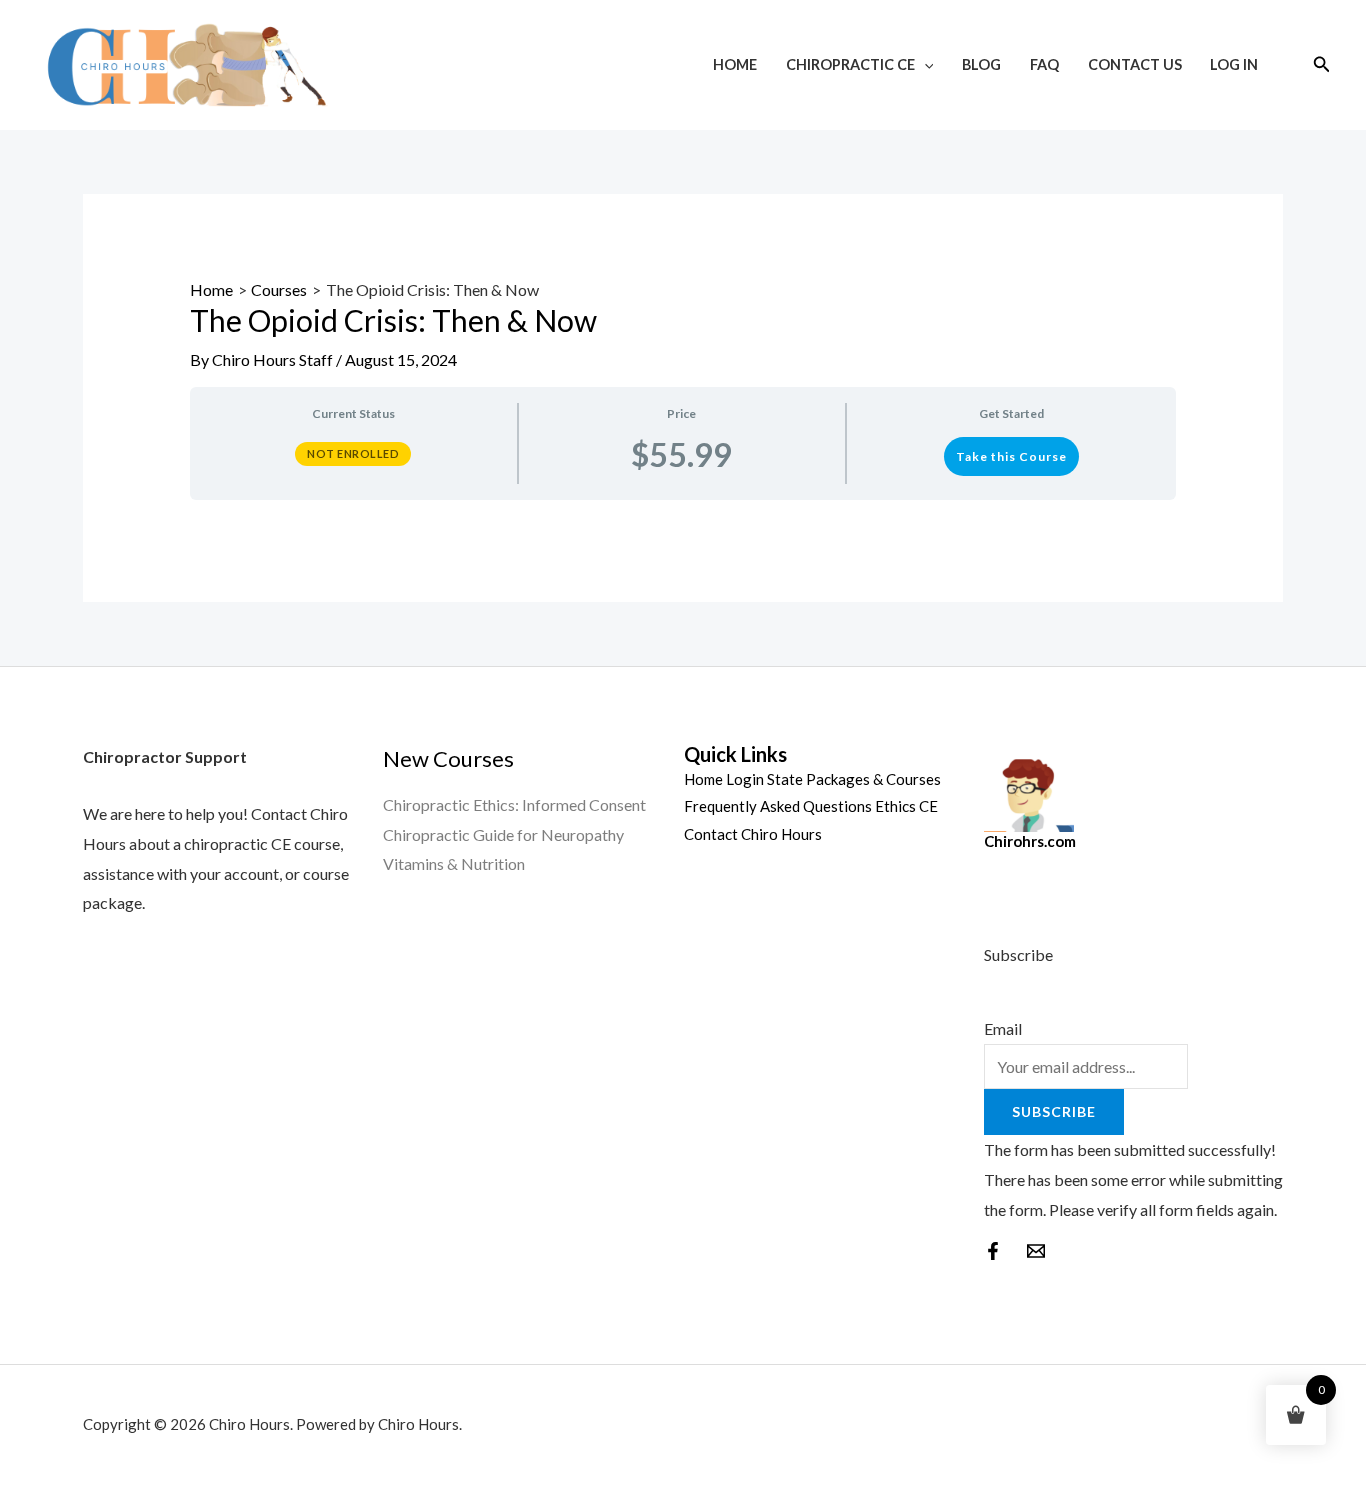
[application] (924, 64)
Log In (1234, 64)
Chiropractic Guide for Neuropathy (503, 834)
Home (735, 64)
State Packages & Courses (854, 779)
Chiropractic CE (850, 64)
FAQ (1044, 64)
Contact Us (1135, 64)
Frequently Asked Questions (778, 806)
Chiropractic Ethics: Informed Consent (514, 804)
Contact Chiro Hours (753, 834)
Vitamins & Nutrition (454, 863)
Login (745, 779)
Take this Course (1011, 456)
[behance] (1036, 1251)
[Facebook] (993, 1251)
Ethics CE (906, 806)
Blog (981, 64)
